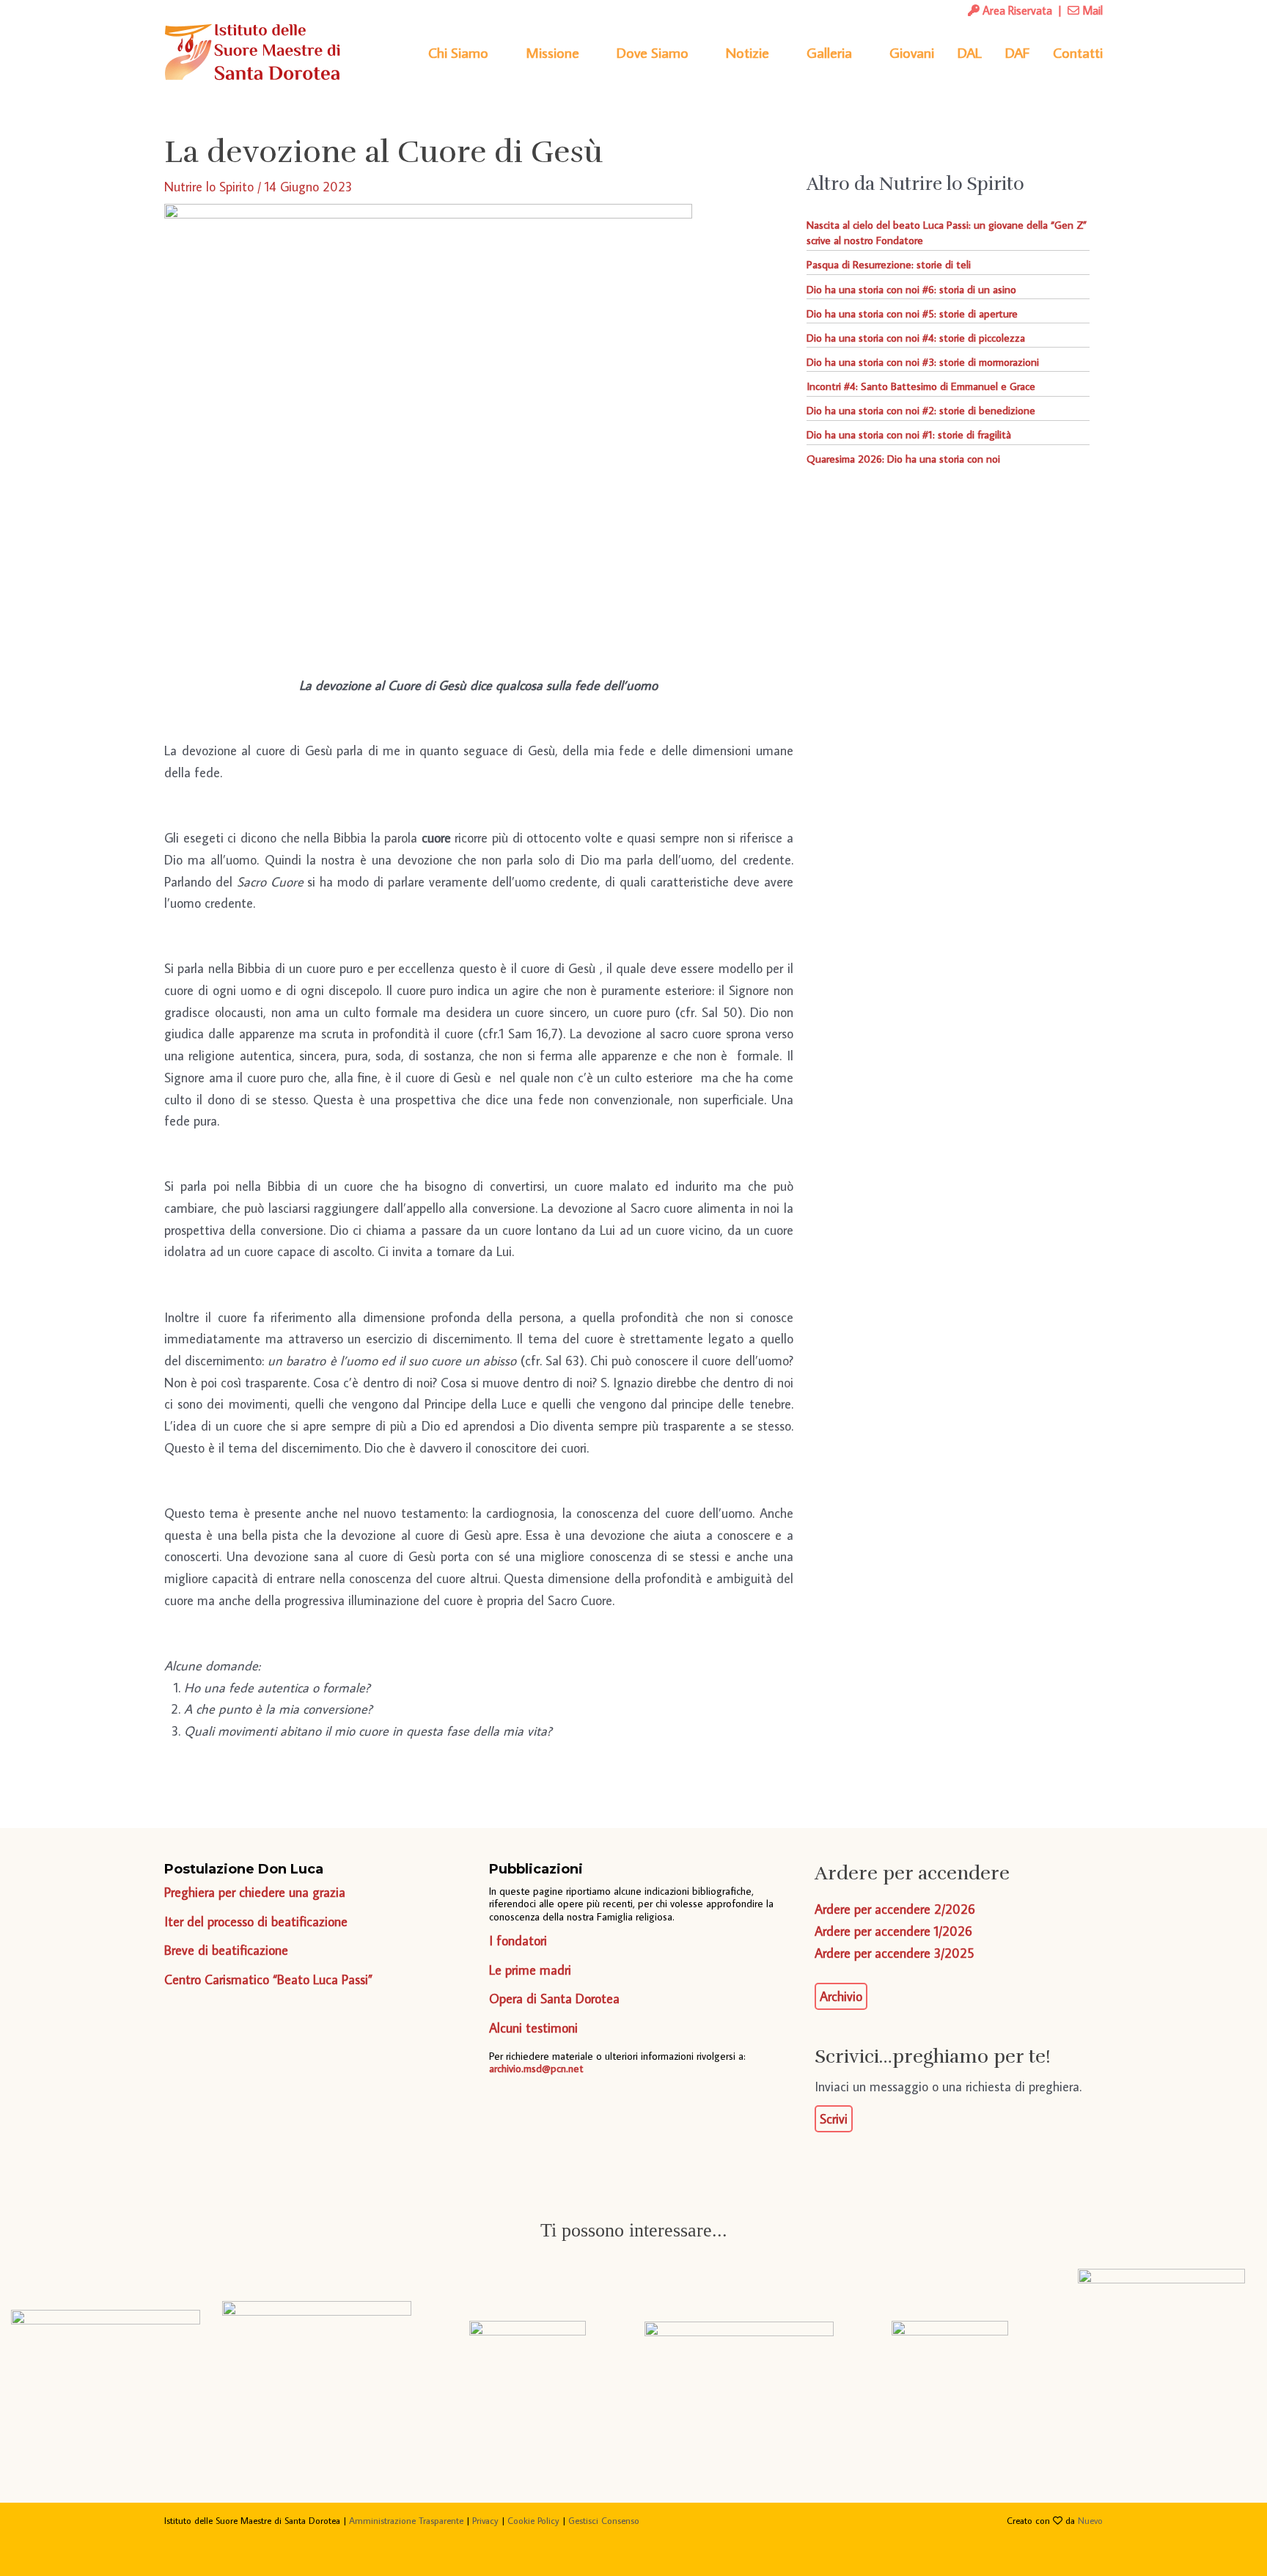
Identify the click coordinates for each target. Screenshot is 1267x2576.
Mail (1091, 10)
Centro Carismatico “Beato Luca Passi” (268, 1979)
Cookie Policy (533, 2520)
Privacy (485, 2520)
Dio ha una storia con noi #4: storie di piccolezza (916, 338)
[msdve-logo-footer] (106, 2345)
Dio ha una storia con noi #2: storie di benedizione (921, 410)
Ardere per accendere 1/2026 (893, 1931)
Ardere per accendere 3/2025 (894, 1953)
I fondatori (518, 1941)
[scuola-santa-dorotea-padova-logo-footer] (739, 2345)
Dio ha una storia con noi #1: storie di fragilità (909, 434)
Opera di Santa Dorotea (554, 1999)
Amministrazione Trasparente (406, 2520)
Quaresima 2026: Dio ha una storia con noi (903, 459)
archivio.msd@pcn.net (536, 2068)
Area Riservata (1016, 10)
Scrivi (834, 2119)
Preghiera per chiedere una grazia (255, 1892)
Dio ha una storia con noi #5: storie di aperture (912, 313)
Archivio (841, 1996)
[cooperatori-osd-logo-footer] (528, 2345)
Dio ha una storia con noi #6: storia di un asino (911, 289)
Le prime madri (530, 1970)
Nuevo (1090, 2520)
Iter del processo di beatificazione (256, 1922)
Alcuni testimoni (533, 2028)
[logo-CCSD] (1161, 2345)
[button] (495, 52)
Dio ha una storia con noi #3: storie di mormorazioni (923, 362)
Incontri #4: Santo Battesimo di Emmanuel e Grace (921, 386)
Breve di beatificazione (226, 1950)
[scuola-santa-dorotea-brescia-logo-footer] (950, 2345)
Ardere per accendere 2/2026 (895, 1909)
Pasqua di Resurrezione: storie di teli (889, 264)
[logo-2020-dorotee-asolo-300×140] (317, 2345)
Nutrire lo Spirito (209, 187)
